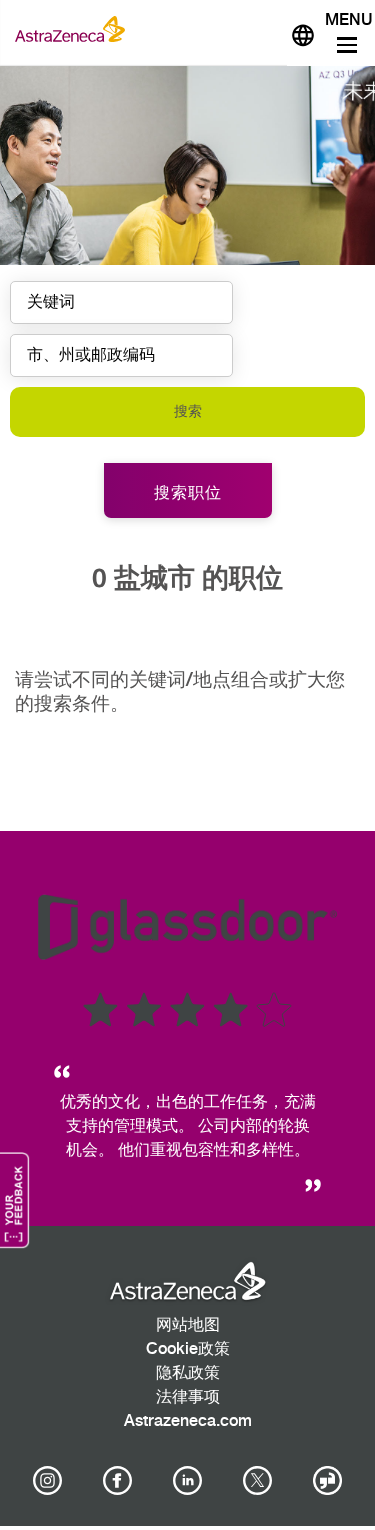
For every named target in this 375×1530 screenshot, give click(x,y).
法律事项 (188, 1397)
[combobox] (121, 355)
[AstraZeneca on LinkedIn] (188, 1481)
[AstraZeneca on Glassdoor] (328, 1481)
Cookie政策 (188, 1349)
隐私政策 (188, 1373)
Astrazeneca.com (188, 1421)
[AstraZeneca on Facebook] (117, 1481)
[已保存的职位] (263, 29)
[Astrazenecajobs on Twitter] (258, 1481)
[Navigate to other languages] (303, 33)
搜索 (188, 411)
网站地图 (188, 1325)
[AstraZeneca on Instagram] (47, 1481)
